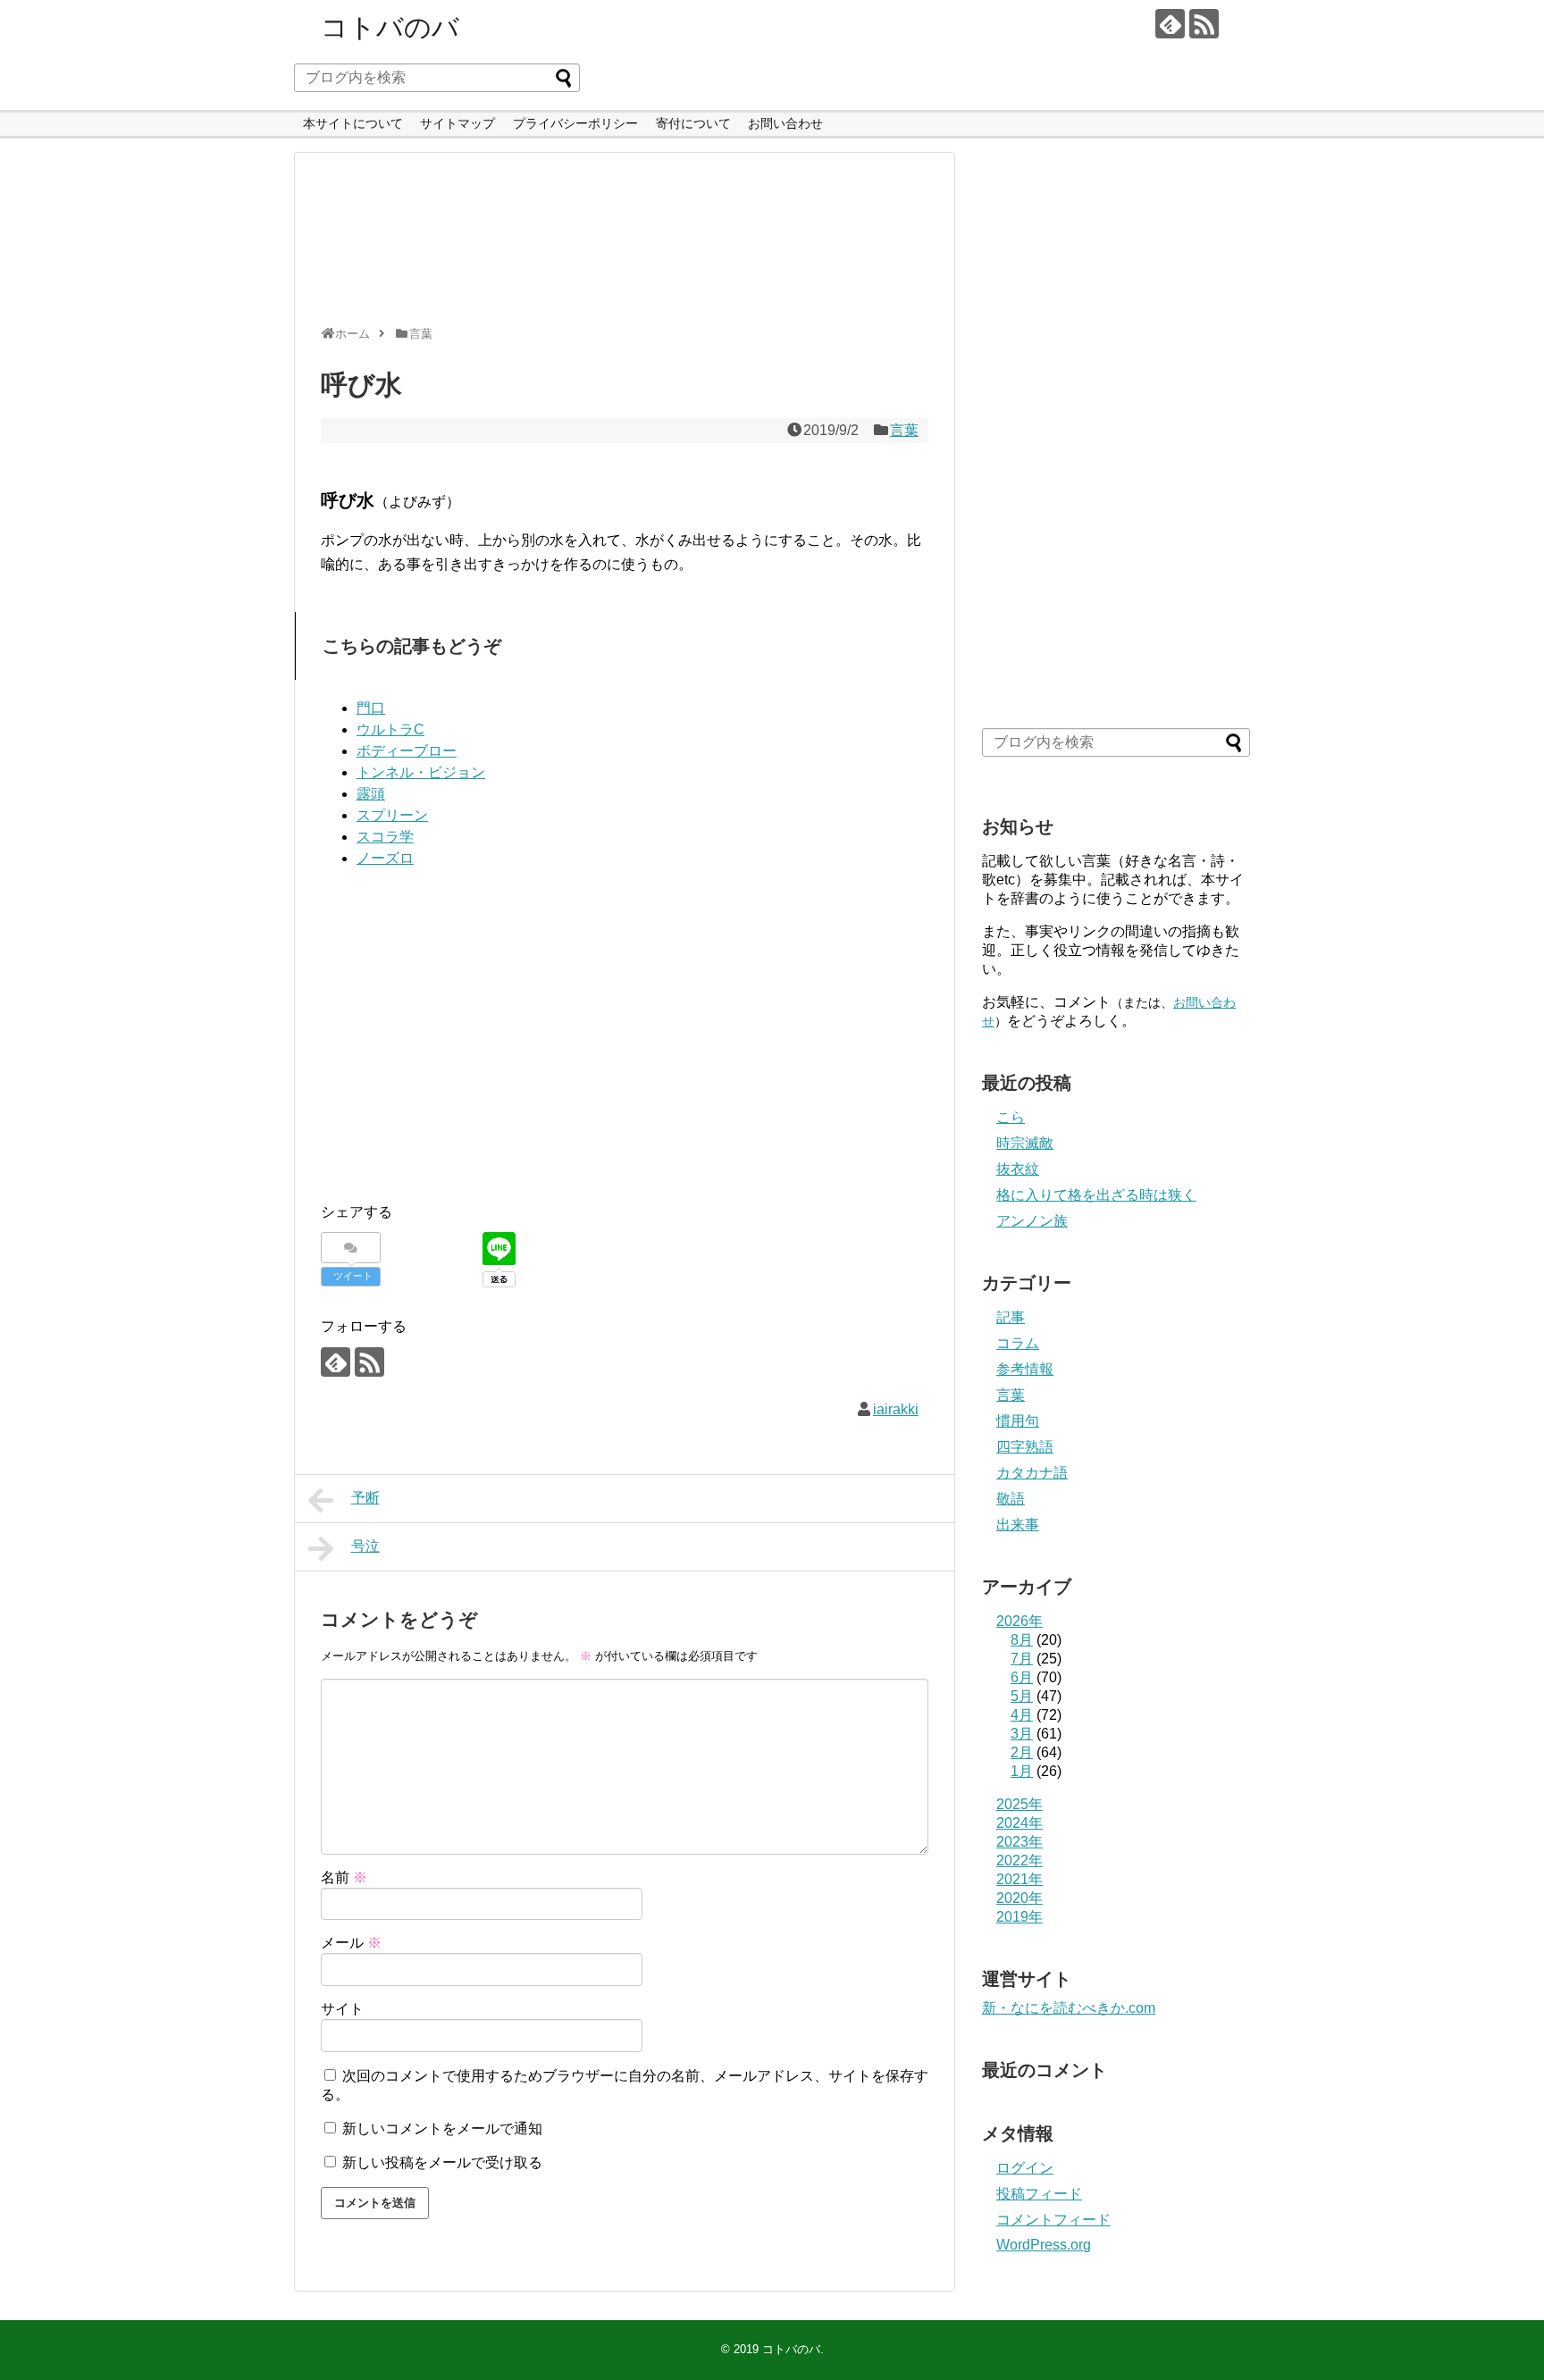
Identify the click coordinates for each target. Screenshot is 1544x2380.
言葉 (904, 430)
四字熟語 (1025, 1447)
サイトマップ (457, 123)
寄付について (693, 123)
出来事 (1018, 1525)
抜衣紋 (1018, 1169)
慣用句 (1018, 1421)
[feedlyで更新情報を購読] (1170, 24)
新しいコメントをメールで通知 (442, 2129)
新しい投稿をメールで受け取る (442, 2162)
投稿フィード (1039, 2194)
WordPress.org (1044, 2245)
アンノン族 (1032, 1221)
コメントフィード (1053, 2220)
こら (1011, 1117)
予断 (365, 1498)
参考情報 (1025, 1369)
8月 (1022, 1640)
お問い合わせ (785, 123)
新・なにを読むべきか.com (1069, 2008)
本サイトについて (353, 123)
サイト (342, 2009)
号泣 (365, 1546)
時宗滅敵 (1025, 1143)
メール (351, 1943)
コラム (1018, 1343)
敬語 (1011, 1499)
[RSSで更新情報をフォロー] (1204, 24)
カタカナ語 (1032, 1473)
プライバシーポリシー (575, 123)
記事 (1011, 1317)
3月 (1022, 1734)
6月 (1022, 1677)
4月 (1022, 1715)
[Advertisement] (620, 247)
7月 (1022, 1659)
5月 (1022, 1696)
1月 (1022, 1771)
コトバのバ (390, 27)
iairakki (896, 1409)
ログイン (1025, 2168)
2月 (1022, 1752)
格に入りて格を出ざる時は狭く (1096, 1195)
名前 (344, 1877)
